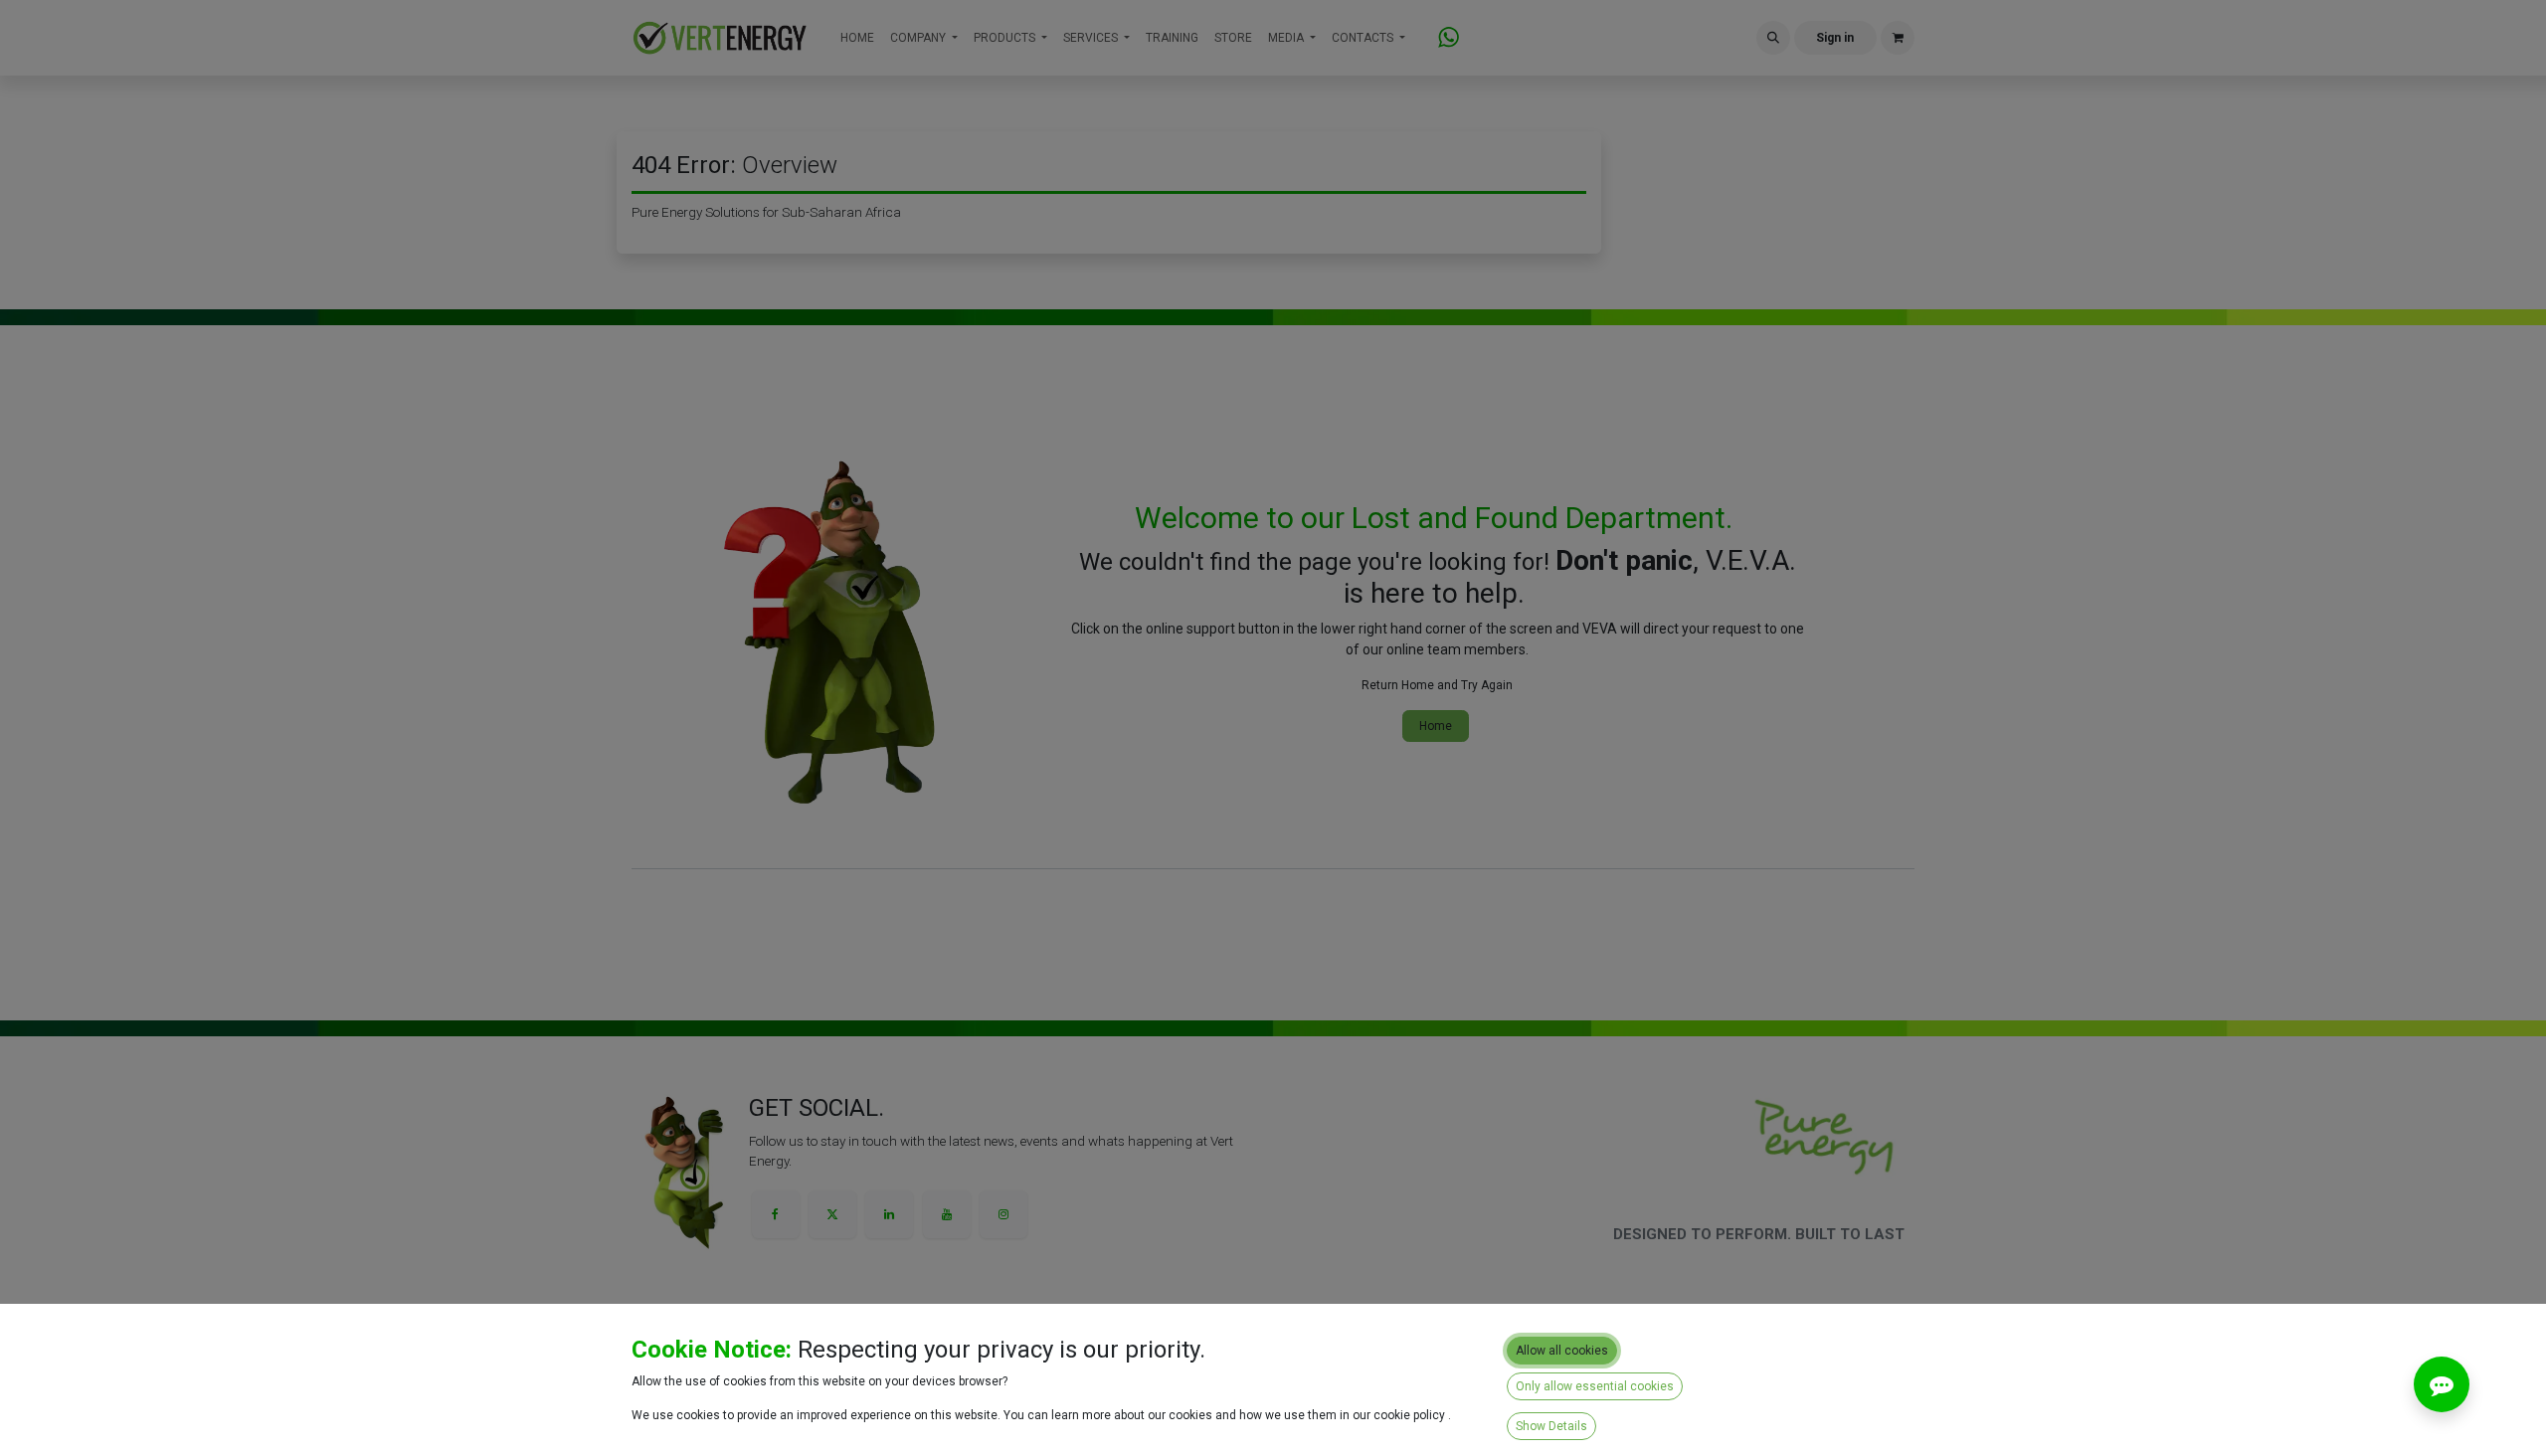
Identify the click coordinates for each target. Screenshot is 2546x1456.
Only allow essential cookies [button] (1595, 1386)
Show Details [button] (1551, 1426)
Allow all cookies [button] (1562, 1351)
